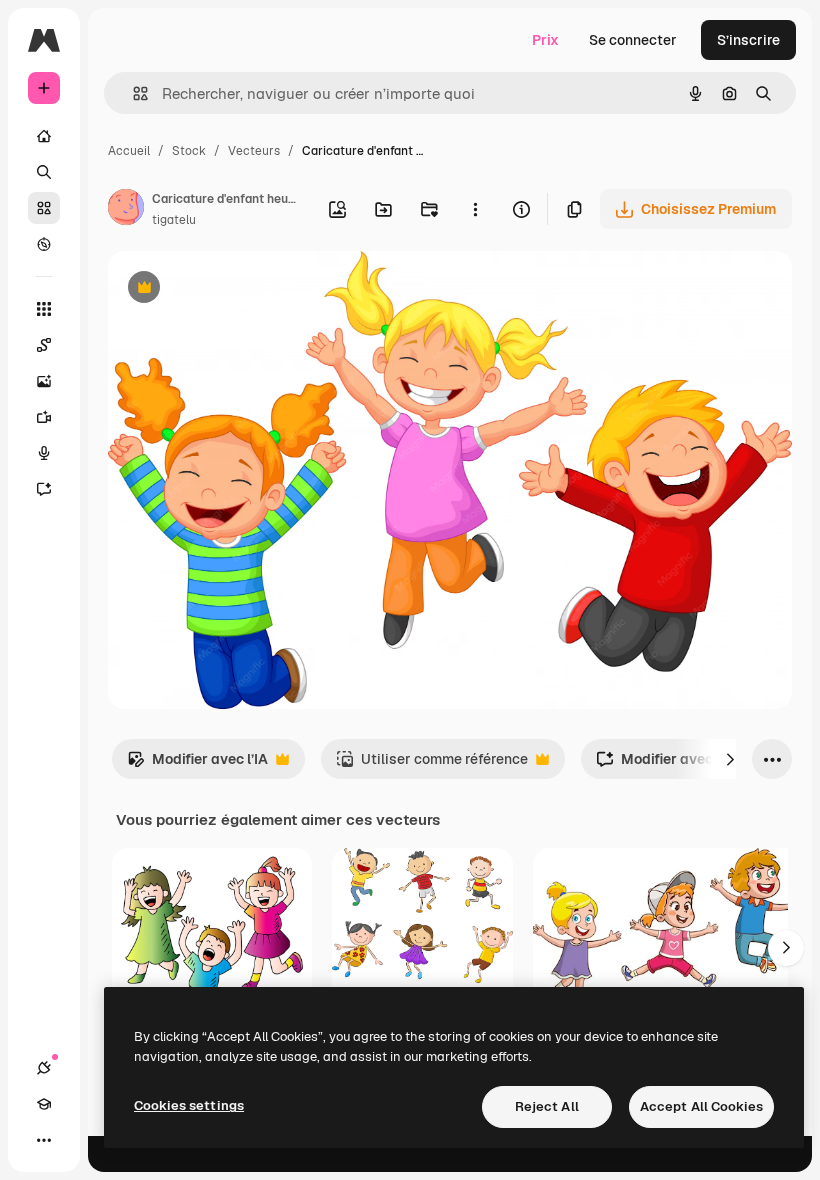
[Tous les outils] (44, 309)
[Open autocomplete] (132, 93)
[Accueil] (44, 136)
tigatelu (174, 220)
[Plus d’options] (475, 209)
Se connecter (633, 40)
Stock (189, 151)
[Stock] (44, 208)
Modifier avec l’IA (197, 764)
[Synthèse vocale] (44, 453)
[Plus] (44, 1140)
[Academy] (44, 1104)
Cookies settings (189, 1105)
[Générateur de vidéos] (44, 417)
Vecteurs (254, 151)
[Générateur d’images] (44, 381)
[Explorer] (44, 244)
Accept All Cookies (701, 1106)
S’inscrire (748, 40)
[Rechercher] (44, 172)
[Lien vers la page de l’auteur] (126, 210)
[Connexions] (44, 1068)
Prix (545, 40)
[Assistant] (44, 489)
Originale (240, 289)
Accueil (129, 151)
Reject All (547, 1106)
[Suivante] (730, 759)
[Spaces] (44, 345)
